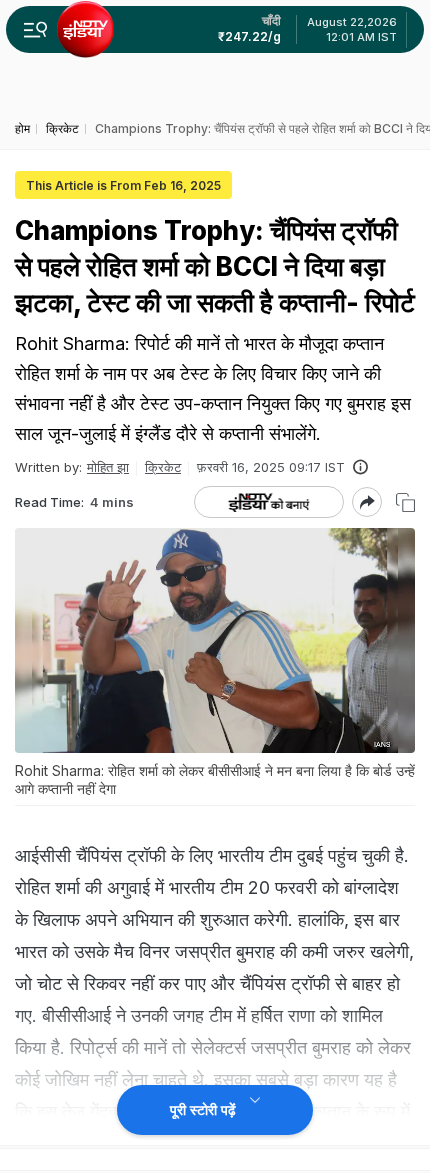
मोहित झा (108, 467)
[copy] (405, 502)
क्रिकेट (163, 467)
